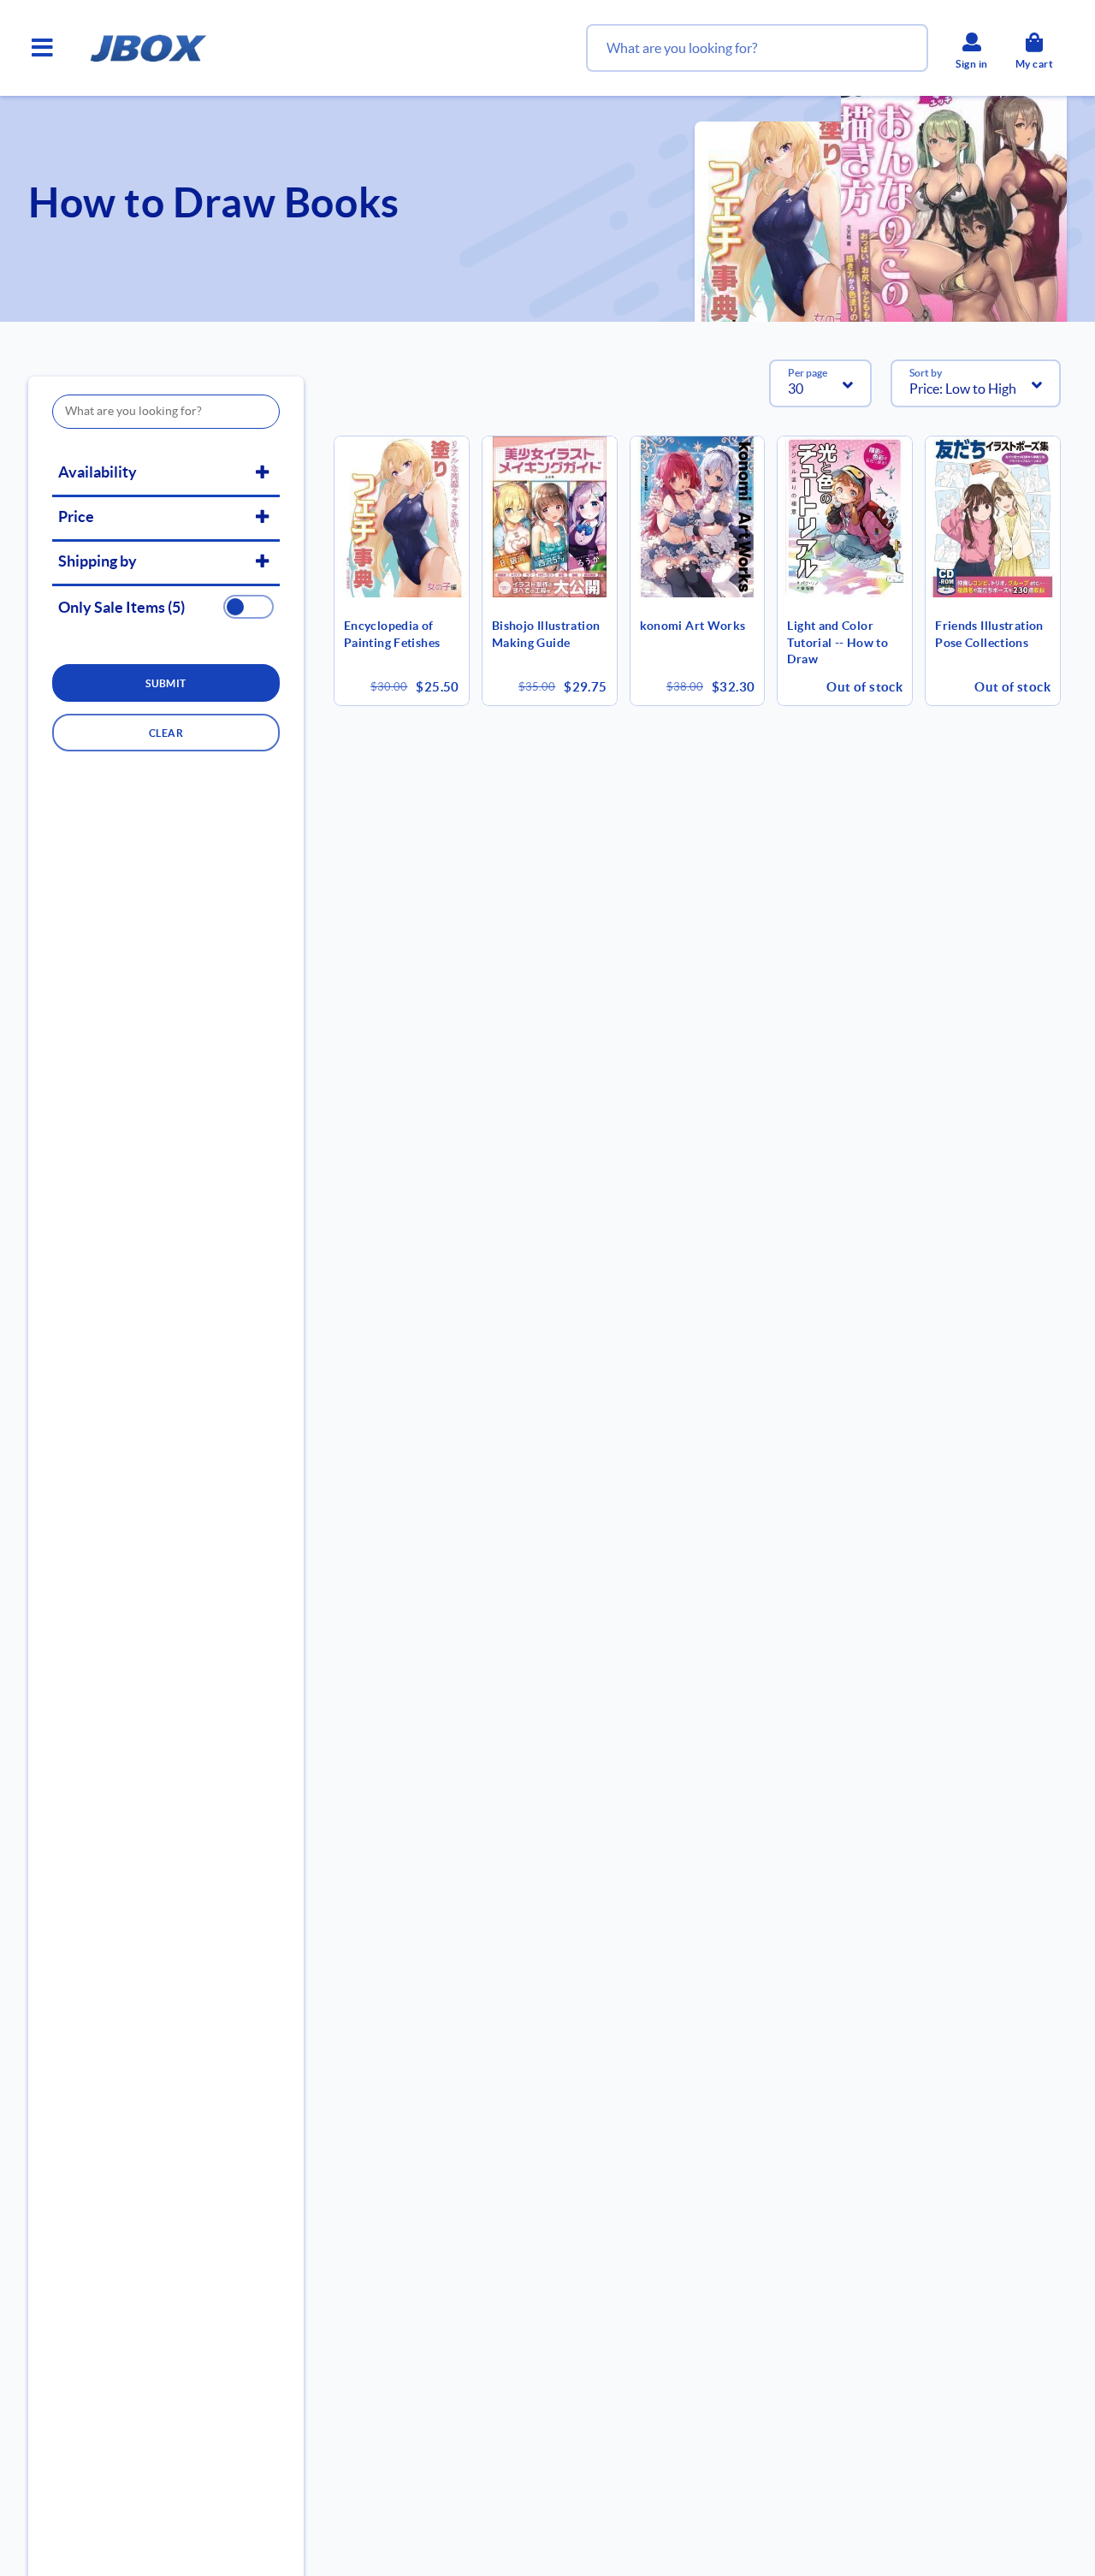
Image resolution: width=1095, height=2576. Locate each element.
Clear (166, 733)
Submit (166, 683)
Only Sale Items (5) (121, 608)
